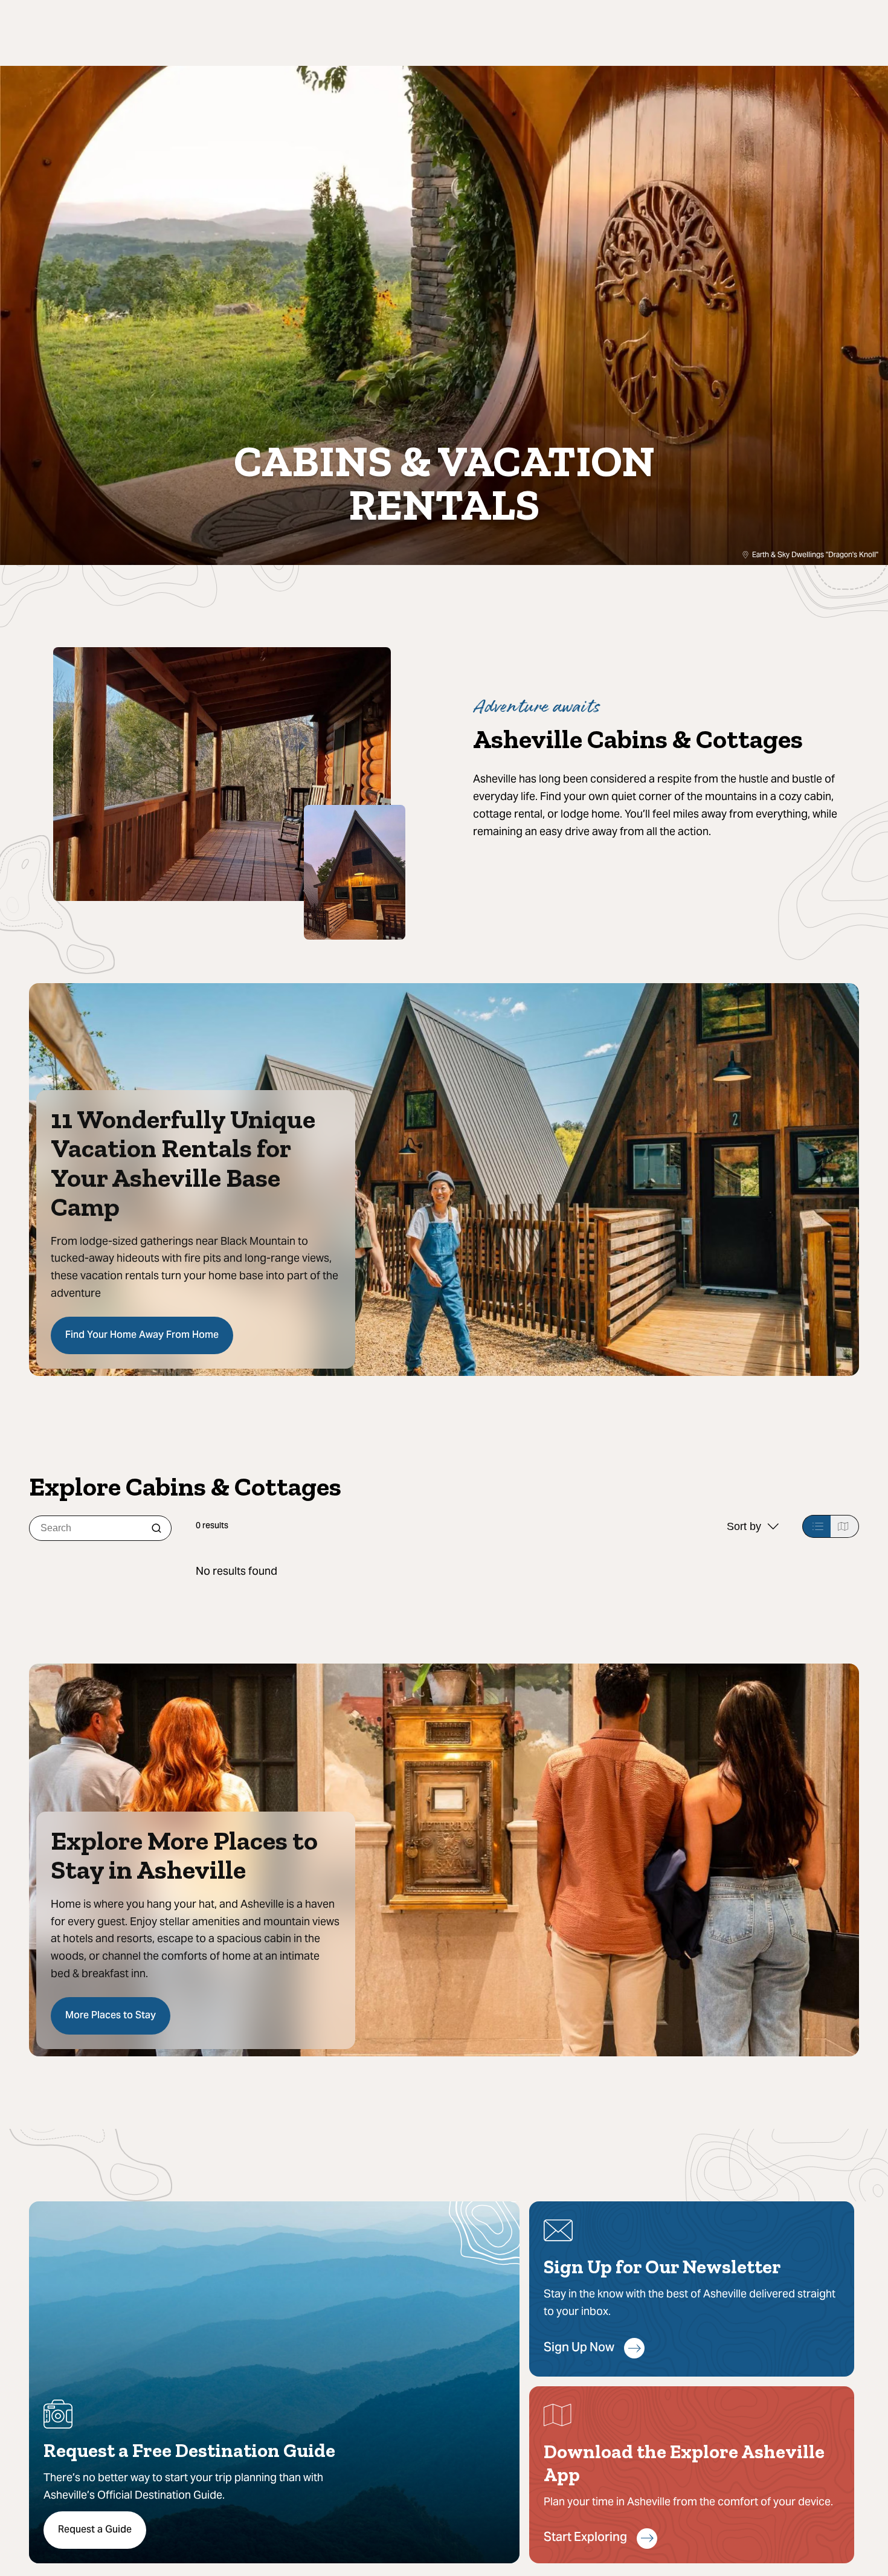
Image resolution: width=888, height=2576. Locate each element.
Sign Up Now (579, 2348)
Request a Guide (95, 2530)
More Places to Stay (111, 2016)
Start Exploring (585, 2538)
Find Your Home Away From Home (142, 1335)
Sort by (744, 1526)
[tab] (816, 1526)
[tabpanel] (527, 1571)
